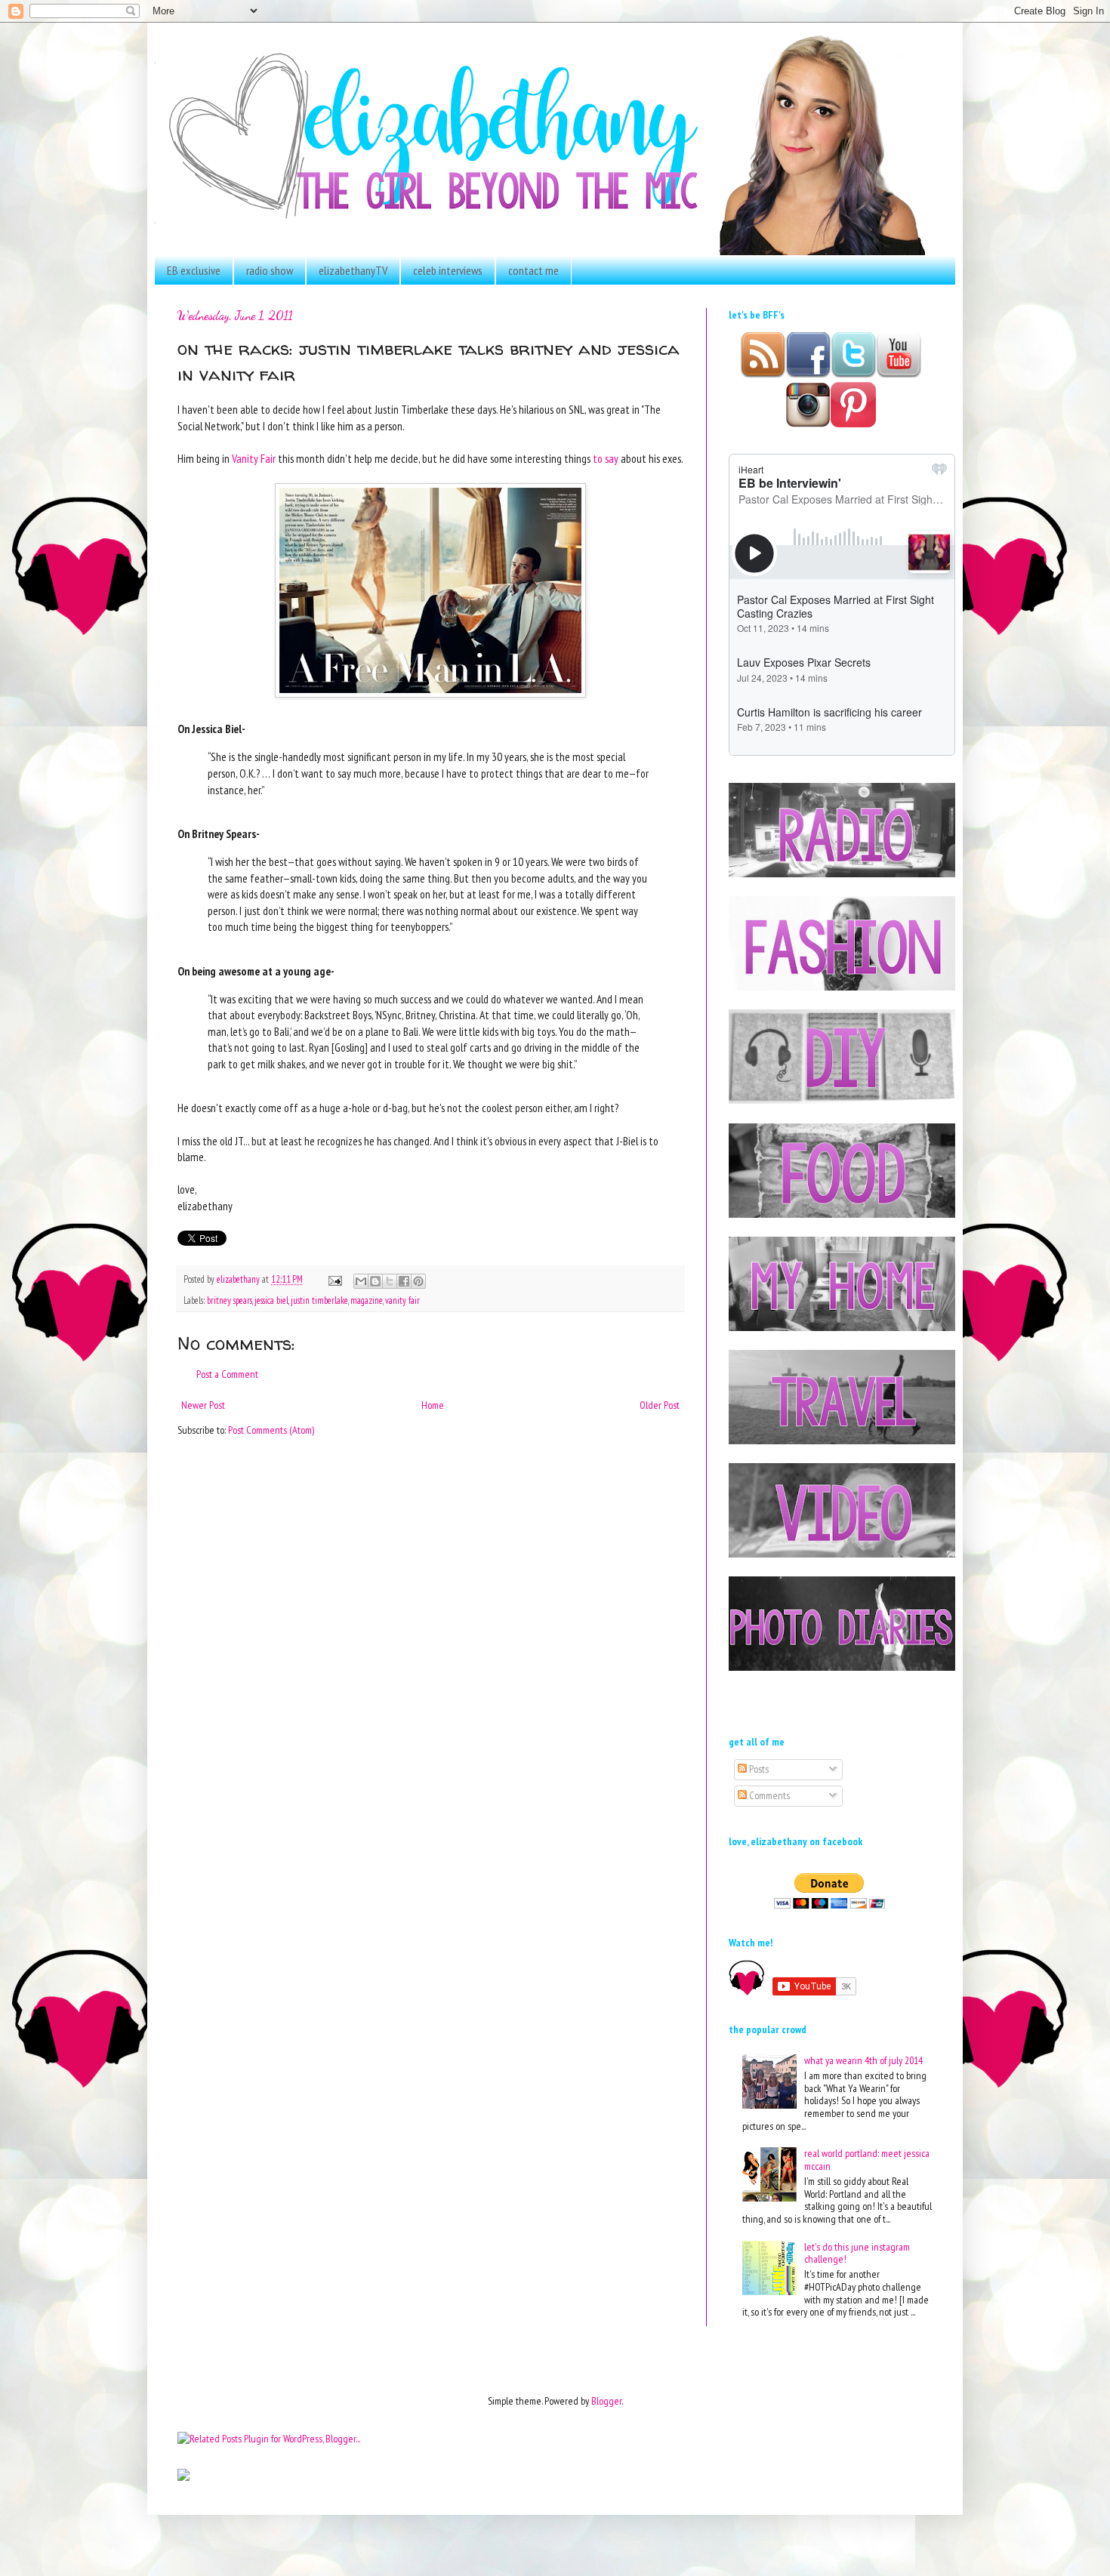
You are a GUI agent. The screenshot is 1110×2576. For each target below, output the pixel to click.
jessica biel (271, 1300)
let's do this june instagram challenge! (857, 2253)
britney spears (230, 1300)
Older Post (660, 1405)
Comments (768, 1795)
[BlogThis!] (375, 1281)
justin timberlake (319, 1300)
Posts (758, 1769)
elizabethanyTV (353, 270)
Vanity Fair (254, 458)
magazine (367, 1300)
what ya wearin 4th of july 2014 (863, 2060)
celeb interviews (448, 270)
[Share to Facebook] (404, 1281)
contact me (533, 270)
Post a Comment (227, 1374)
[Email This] (361, 1281)
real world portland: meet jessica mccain (867, 2160)
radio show (270, 270)
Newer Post (203, 1405)
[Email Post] (334, 1279)
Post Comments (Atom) (271, 1430)
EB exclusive (194, 270)
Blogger (606, 2401)
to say (606, 458)
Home (433, 1405)
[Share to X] (390, 1281)
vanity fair (402, 1300)
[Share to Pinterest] (418, 1281)
